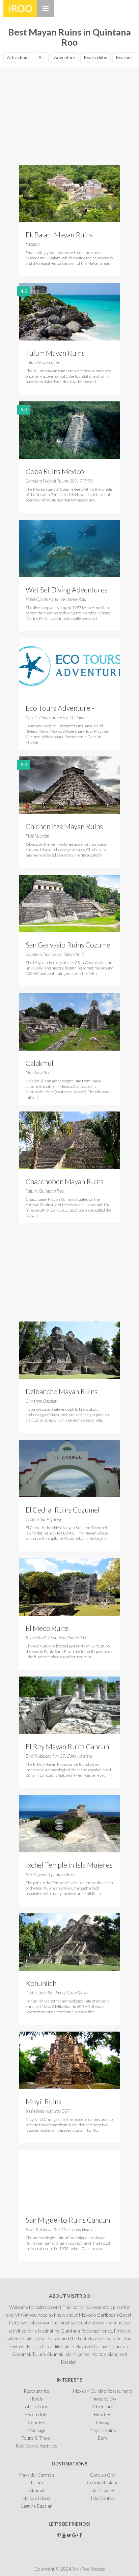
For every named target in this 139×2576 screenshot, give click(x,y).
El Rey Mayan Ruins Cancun (67, 1746)
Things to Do (103, 2399)
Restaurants (36, 2391)
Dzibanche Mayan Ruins (62, 1391)
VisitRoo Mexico (20, 8)
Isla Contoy (103, 2498)
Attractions (18, 57)
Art (42, 57)
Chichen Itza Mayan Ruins (64, 826)
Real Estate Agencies (36, 2446)
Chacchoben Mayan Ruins (65, 1181)
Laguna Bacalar (37, 2506)
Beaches (124, 57)
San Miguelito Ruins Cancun (68, 2220)
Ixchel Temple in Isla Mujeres (69, 1865)
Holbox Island (36, 2498)
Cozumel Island (103, 2483)
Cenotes (36, 2422)
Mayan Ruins (103, 2430)
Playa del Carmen (36, 2475)
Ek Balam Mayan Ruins (59, 235)
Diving (103, 2422)
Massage (37, 2430)
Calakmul (39, 1063)
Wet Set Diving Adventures (67, 590)
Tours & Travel (36, 2438)
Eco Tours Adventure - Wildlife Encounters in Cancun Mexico (60, 709)
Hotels (36, 2399)
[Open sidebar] (46, 8)
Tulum (36, 2483)
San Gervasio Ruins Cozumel (69, 945)
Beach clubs (95, 57)
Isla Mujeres (103, 2490)
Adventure (64, 57)
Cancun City (103, 2475)
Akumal (37, 2490)
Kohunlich (41, 1983)
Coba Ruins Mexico (55, 471)
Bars (103, 2438)
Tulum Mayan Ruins (55, 353)
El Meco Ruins (47, 1628)
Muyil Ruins (44, 2101)
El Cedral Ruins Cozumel (63, 1510)
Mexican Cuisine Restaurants (103, 2391)
